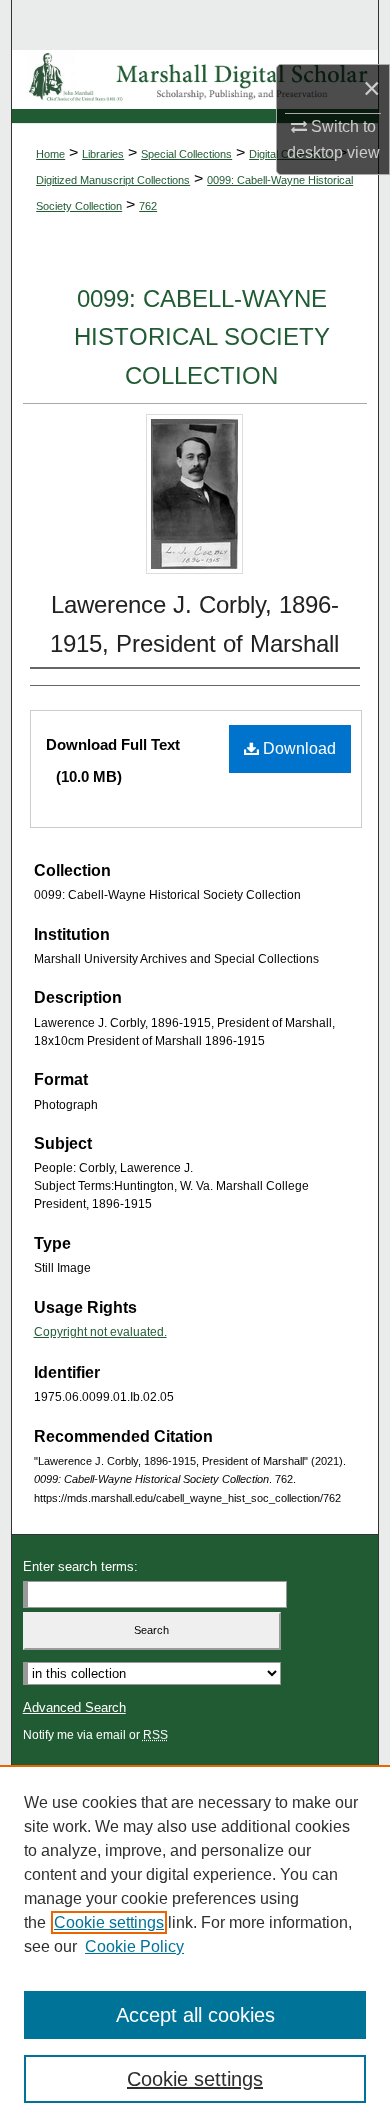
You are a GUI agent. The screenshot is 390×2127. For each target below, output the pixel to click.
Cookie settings (109, 1922)
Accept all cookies (195, 2015)
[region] (195, 1946)
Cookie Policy (134, 1946)
